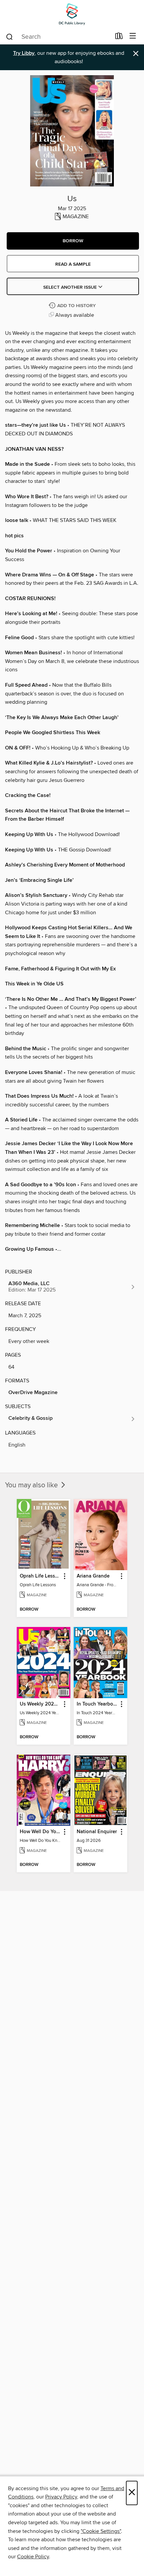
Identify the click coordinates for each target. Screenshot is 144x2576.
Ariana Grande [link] (93, 1576)
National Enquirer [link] (97, 1832)
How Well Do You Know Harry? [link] (40, 1832)
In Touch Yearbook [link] (97, 1704)
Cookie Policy (33, 2557)
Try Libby (24, 53)
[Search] (10, 36)
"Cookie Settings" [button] (101, 2531)
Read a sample (73, 264)
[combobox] (58, 37)
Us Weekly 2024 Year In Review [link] (40, 1704)
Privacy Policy (61, 2497)
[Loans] (119, 37)
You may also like (32, 1485)
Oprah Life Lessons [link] (40, 1576)
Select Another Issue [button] (71, 287)
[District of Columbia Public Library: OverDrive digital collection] (72, 14)
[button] (73, 241)
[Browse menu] (133, 36)
